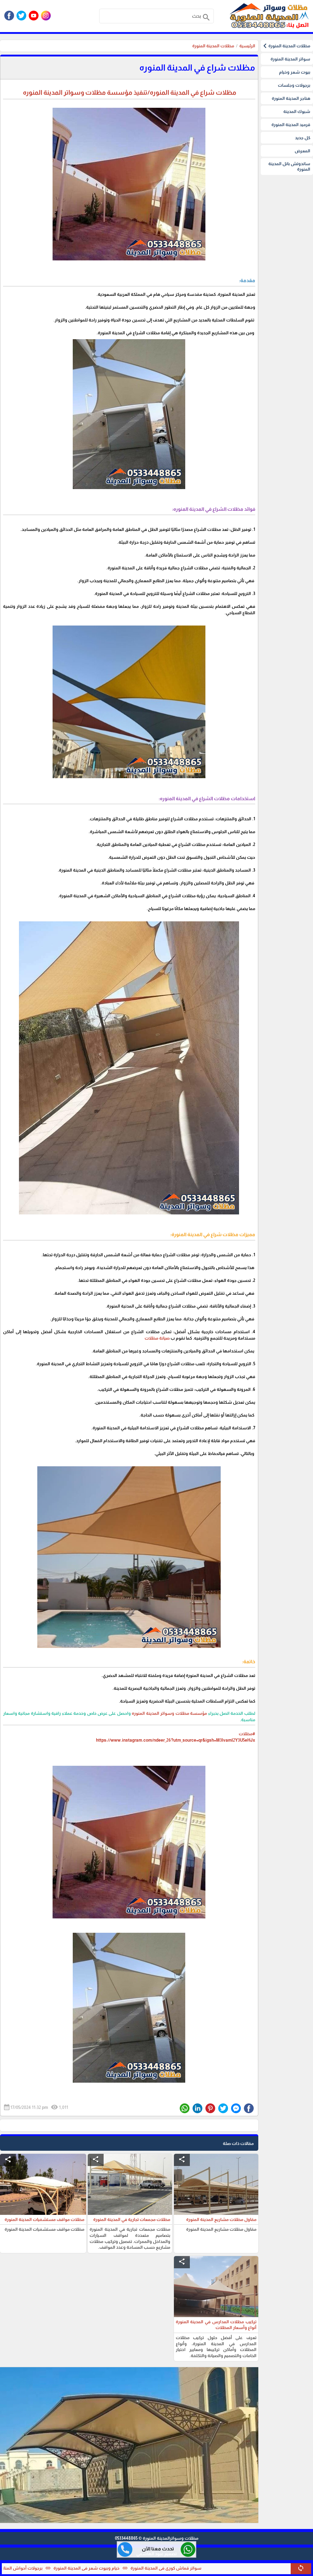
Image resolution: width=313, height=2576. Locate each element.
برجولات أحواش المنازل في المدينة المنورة (85, 2568)
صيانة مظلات (157, 1338)
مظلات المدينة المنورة (213, 46)
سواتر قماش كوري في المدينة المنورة (247, 2568)
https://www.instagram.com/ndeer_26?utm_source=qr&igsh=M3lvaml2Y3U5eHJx (176, 1740)
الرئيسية (247, 46)
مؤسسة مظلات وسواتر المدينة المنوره (170, 1713)
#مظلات (247, 1734)
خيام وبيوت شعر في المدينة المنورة (168, 2568)
